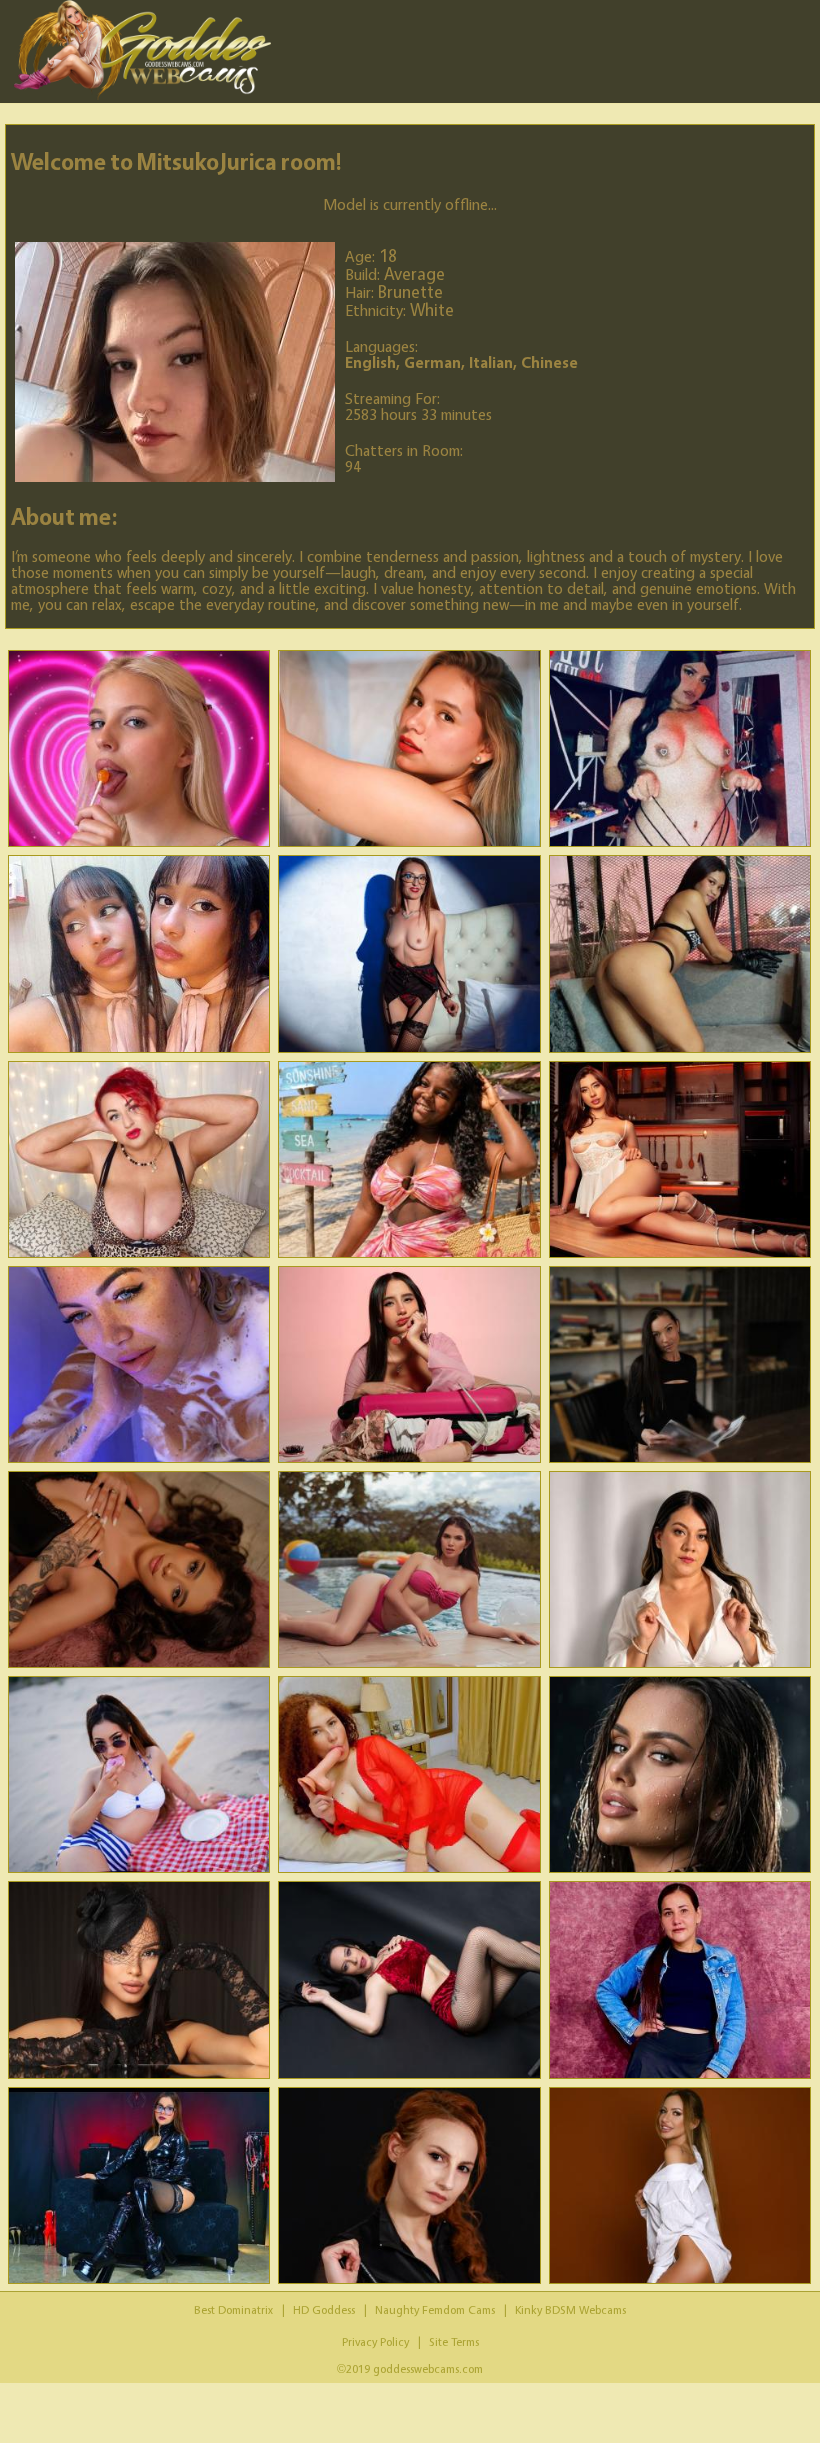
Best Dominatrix (233, 2309)
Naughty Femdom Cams (435, 2309)
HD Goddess (324, 2309)
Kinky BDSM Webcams (570, 2309)
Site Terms (454, 2341)
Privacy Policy (375, 2341)
